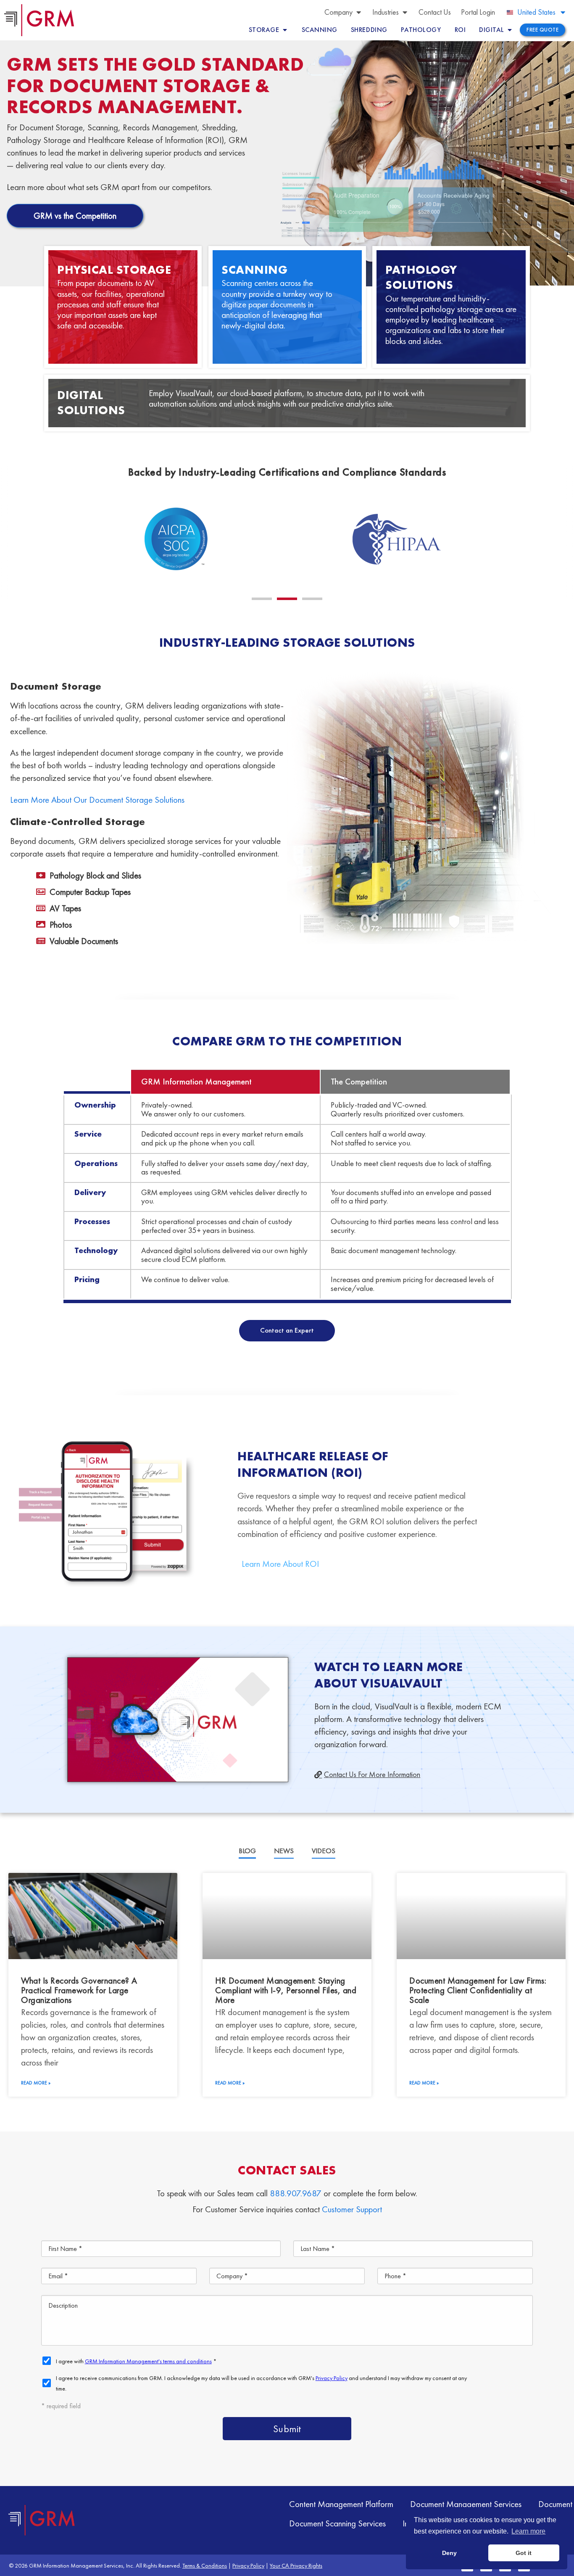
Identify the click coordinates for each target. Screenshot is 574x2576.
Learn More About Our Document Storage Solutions (97, 800)
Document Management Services (466, 2504)
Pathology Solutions (421, 277)
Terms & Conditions (205, 2565)
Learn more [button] (528, 2531)
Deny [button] (449, 2553)
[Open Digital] (510, 30)
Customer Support (352, 2209)
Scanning (254, 270)
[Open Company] (358, 12)
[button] (262, 599)
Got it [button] (524, 2553)
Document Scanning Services (337, 2523)
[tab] (247, 1851)
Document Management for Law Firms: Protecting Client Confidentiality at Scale (478, 1990)
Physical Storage (114, 270)
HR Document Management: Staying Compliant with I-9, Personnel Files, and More (286, 1990)
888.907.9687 (296, 2193)
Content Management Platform (341, 2504)
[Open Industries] (405, 12)
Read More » (36, 2083)
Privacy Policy (248, 2565)
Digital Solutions (91, 403)
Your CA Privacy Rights (296, 2565)
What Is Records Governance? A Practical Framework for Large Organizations (79, 1990)
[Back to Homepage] (42, 2520)
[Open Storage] (285, 30)
